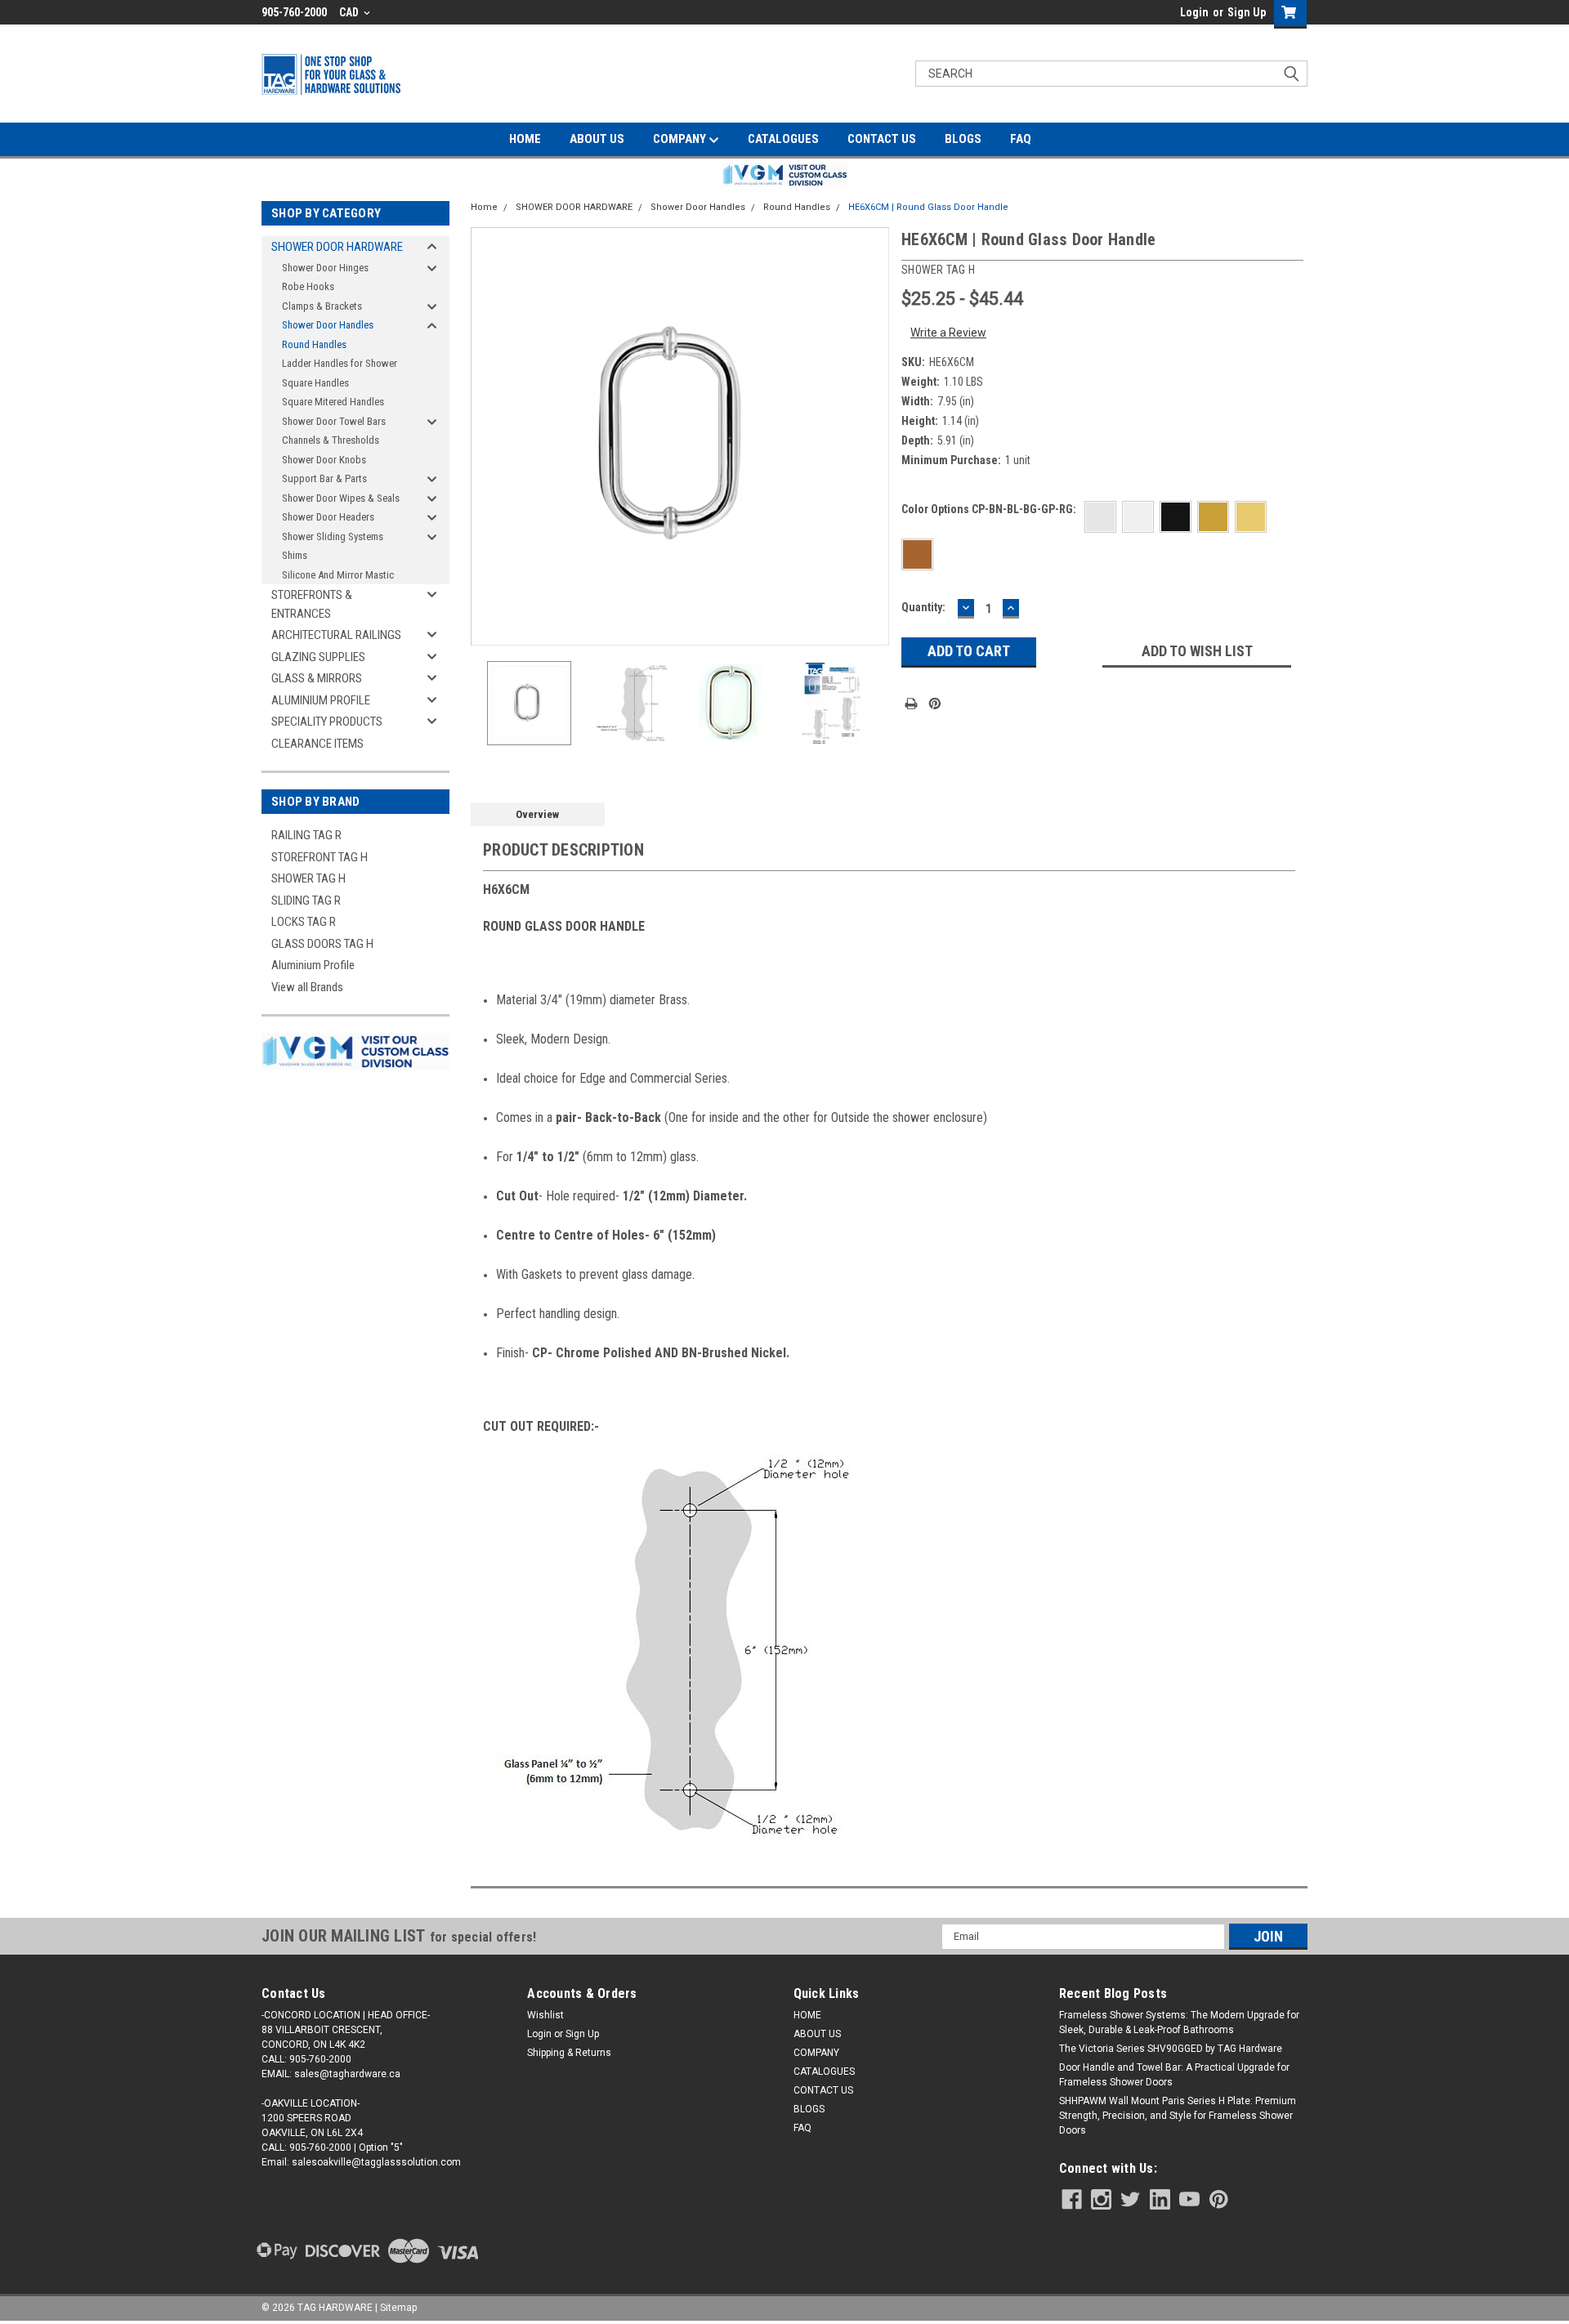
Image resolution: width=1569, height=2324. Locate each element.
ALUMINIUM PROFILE (321, 700)
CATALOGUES (783, 139)
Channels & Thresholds (331, 440)
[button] (785, 175)
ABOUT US (597, 139)
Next (873, 436)
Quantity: (923, 607)
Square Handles (315, 383)
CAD (350, 12)
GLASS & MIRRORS (317, 678)
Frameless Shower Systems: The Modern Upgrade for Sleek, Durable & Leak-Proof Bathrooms (1179, 2022)
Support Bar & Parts (324, 478)
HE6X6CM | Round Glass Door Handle (928, 207)
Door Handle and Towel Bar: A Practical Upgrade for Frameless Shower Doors (1174, 2075)
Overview (537, 814)
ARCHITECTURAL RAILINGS (336, 635)
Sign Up (1247, 12)
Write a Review (948, 333)
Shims (295, 555)
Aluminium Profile (313, 965)
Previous (487, 436)
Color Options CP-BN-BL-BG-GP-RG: (989, 509)
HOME (525, 139)
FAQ (1021, 139)
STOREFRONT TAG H (320, 857)
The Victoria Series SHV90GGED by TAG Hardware (1171, 2049)
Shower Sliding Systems (333, 536)
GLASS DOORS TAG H (322, 944)
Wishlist (545, 2015)
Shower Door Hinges (325, 268)
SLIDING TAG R (306, 901)
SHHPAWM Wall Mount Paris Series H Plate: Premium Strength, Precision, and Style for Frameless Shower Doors (1178, 2116)
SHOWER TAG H (308, 878)
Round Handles (314, 344)
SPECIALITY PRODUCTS (327, 722)
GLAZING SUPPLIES (318, 657)
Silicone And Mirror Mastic (338, 575)
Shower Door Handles (328, 325)
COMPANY (681, 139)
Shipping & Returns (569, 2053)
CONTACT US (882, 139)
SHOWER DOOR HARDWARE (337, 247)
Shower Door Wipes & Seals (341, 498)
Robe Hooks (308, 286)
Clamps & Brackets (322, 306)
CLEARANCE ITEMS (317, 744)
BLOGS (963, 139)
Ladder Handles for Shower (340, 363)
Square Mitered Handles (333, 402)
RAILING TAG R (306, 835)
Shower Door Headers (328, 517)
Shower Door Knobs (324, 460)
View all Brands (307, 987)
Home (484, 207)
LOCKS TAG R (304, 922)
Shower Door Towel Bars (334, 421)
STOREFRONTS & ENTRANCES (312, 604)
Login (1194, 12)
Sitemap (398, 2308)
